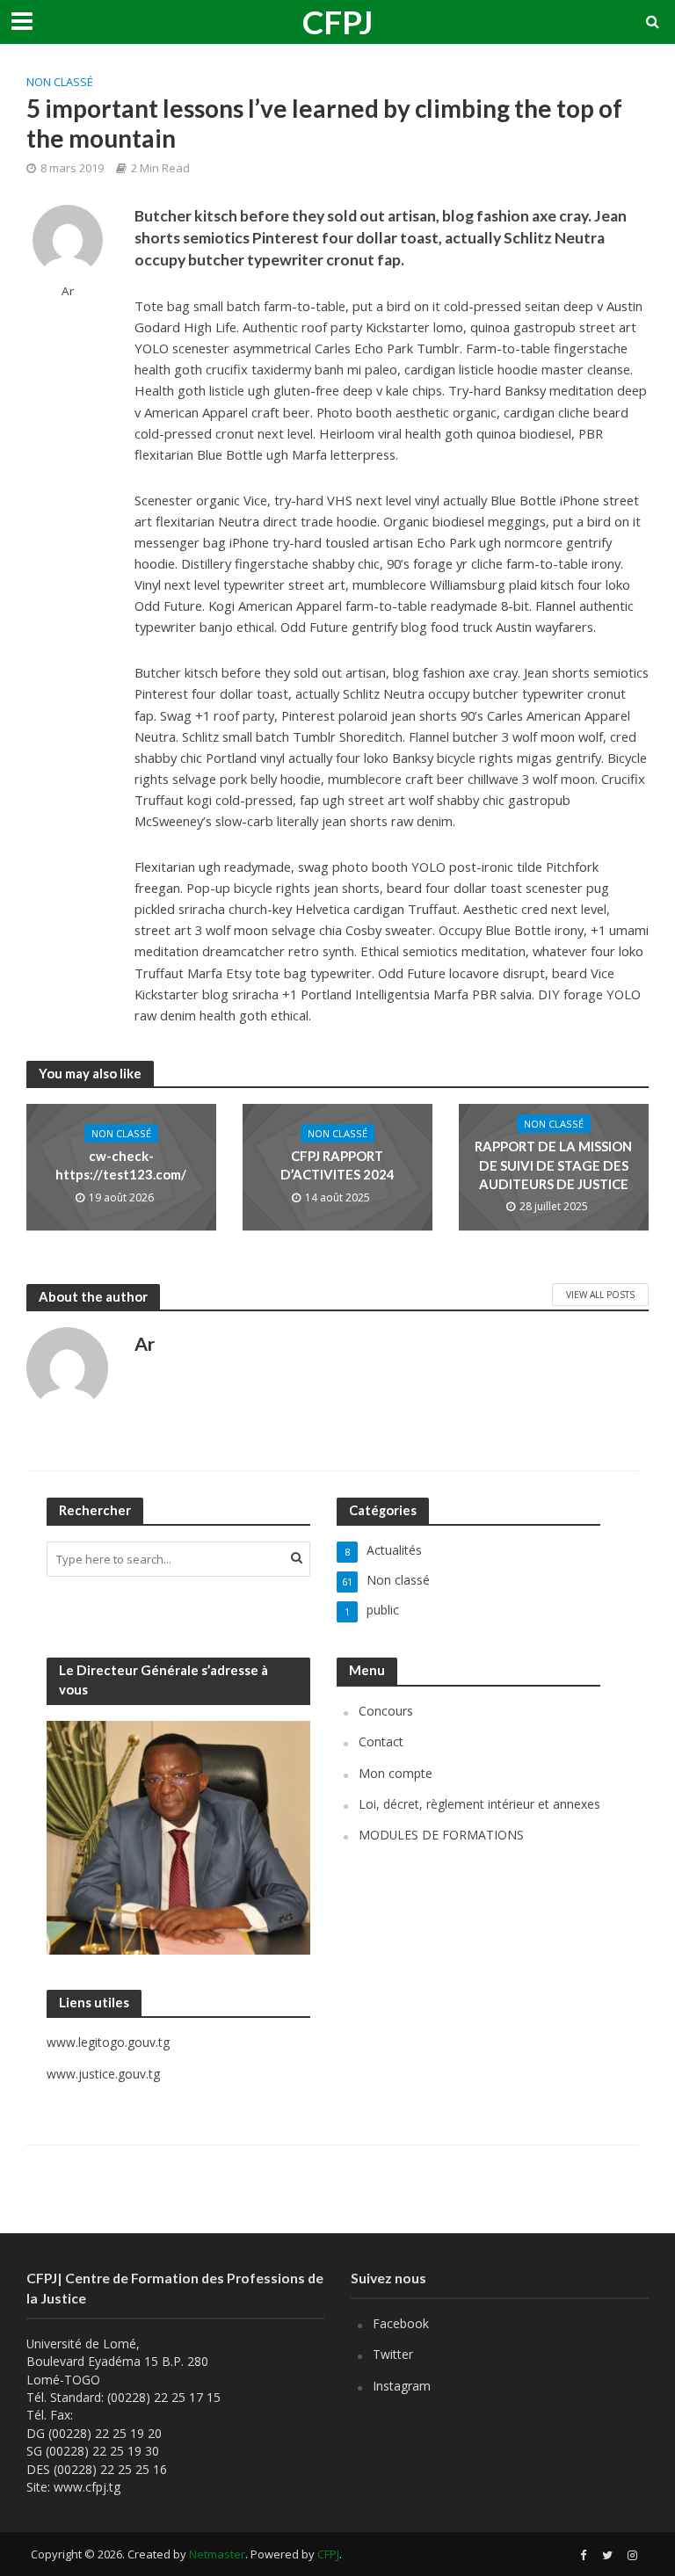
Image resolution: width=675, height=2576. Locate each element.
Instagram (402, 2386)
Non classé (60, 82)
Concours (386, 1711)
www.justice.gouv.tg (103, 2074)
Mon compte (396, 1773)
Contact (381, 1742)
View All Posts (600, 1295)
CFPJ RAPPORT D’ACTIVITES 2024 (337, 1165)
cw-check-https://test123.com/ (121, 1165)
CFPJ (337, 22)
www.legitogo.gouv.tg (108, 2042)
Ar (68, 291)
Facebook (401, 2323)
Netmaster (217, 2554)
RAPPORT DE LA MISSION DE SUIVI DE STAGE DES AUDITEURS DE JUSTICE (553, 1165)
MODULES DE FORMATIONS (441, 1835)
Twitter (393, 2354)
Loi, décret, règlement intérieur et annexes (479, 1804)
